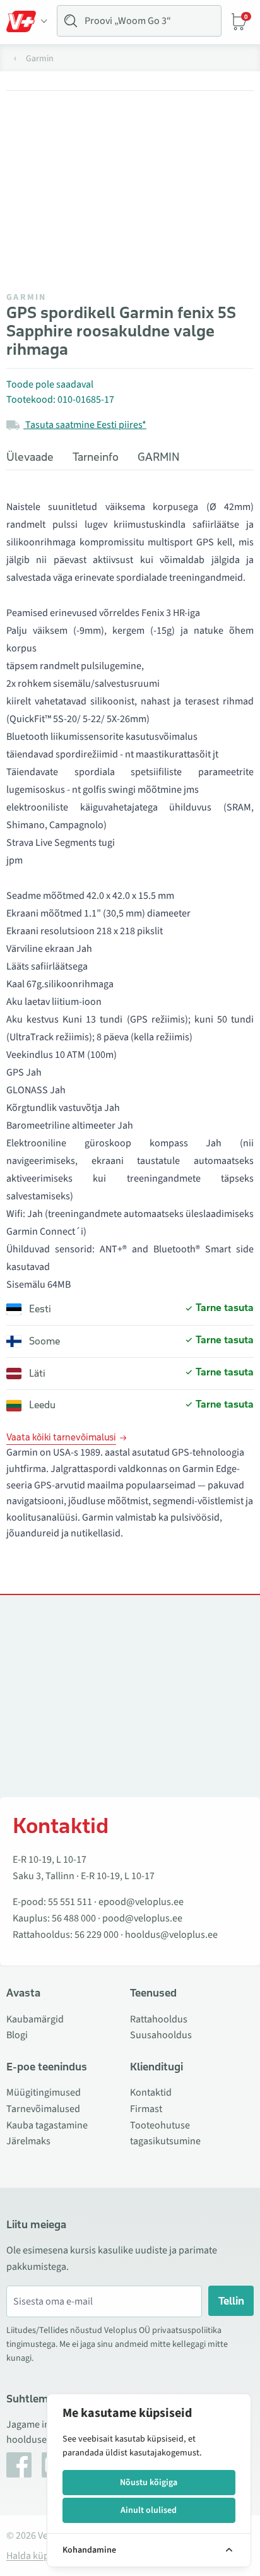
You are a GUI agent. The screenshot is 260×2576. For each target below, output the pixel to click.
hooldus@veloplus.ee (171, 1935)
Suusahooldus (161, 2035)
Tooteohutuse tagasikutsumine (165, 2134)
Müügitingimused (44, 2092)
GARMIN (27, 297)
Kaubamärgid (35, 2019)
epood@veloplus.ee (141, 1902)
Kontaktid (151, 2092)
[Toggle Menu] (27, 21)
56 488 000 (74, 1918)
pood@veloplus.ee (142, 1918)
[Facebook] (19, 2465)
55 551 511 (70, 1902)
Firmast (146, 2109)
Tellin (231, 2301)
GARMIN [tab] (159, 457)
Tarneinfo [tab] (96, 457)
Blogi (17, 2035)
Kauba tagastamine (47, 2125)
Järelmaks (28, 2141)
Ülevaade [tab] (30, 457)
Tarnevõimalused (43, 2109)
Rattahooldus (159, 2019)
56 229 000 (97, 1935)
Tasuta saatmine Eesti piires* (85, 425)
